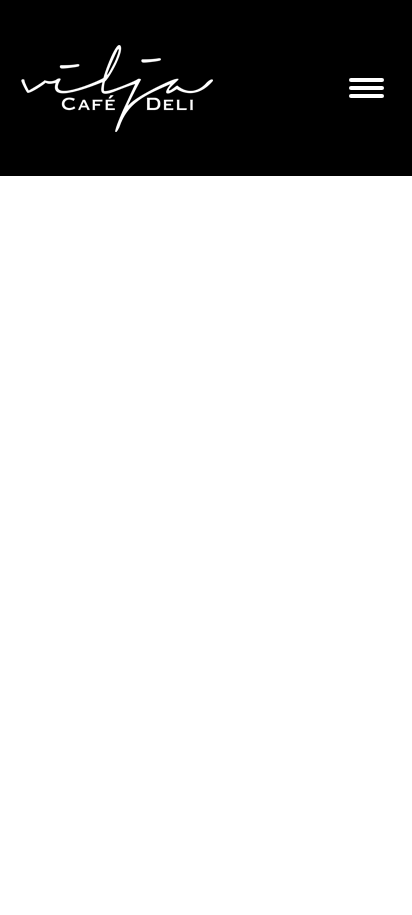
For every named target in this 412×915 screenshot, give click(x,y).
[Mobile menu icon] (366, 88)
